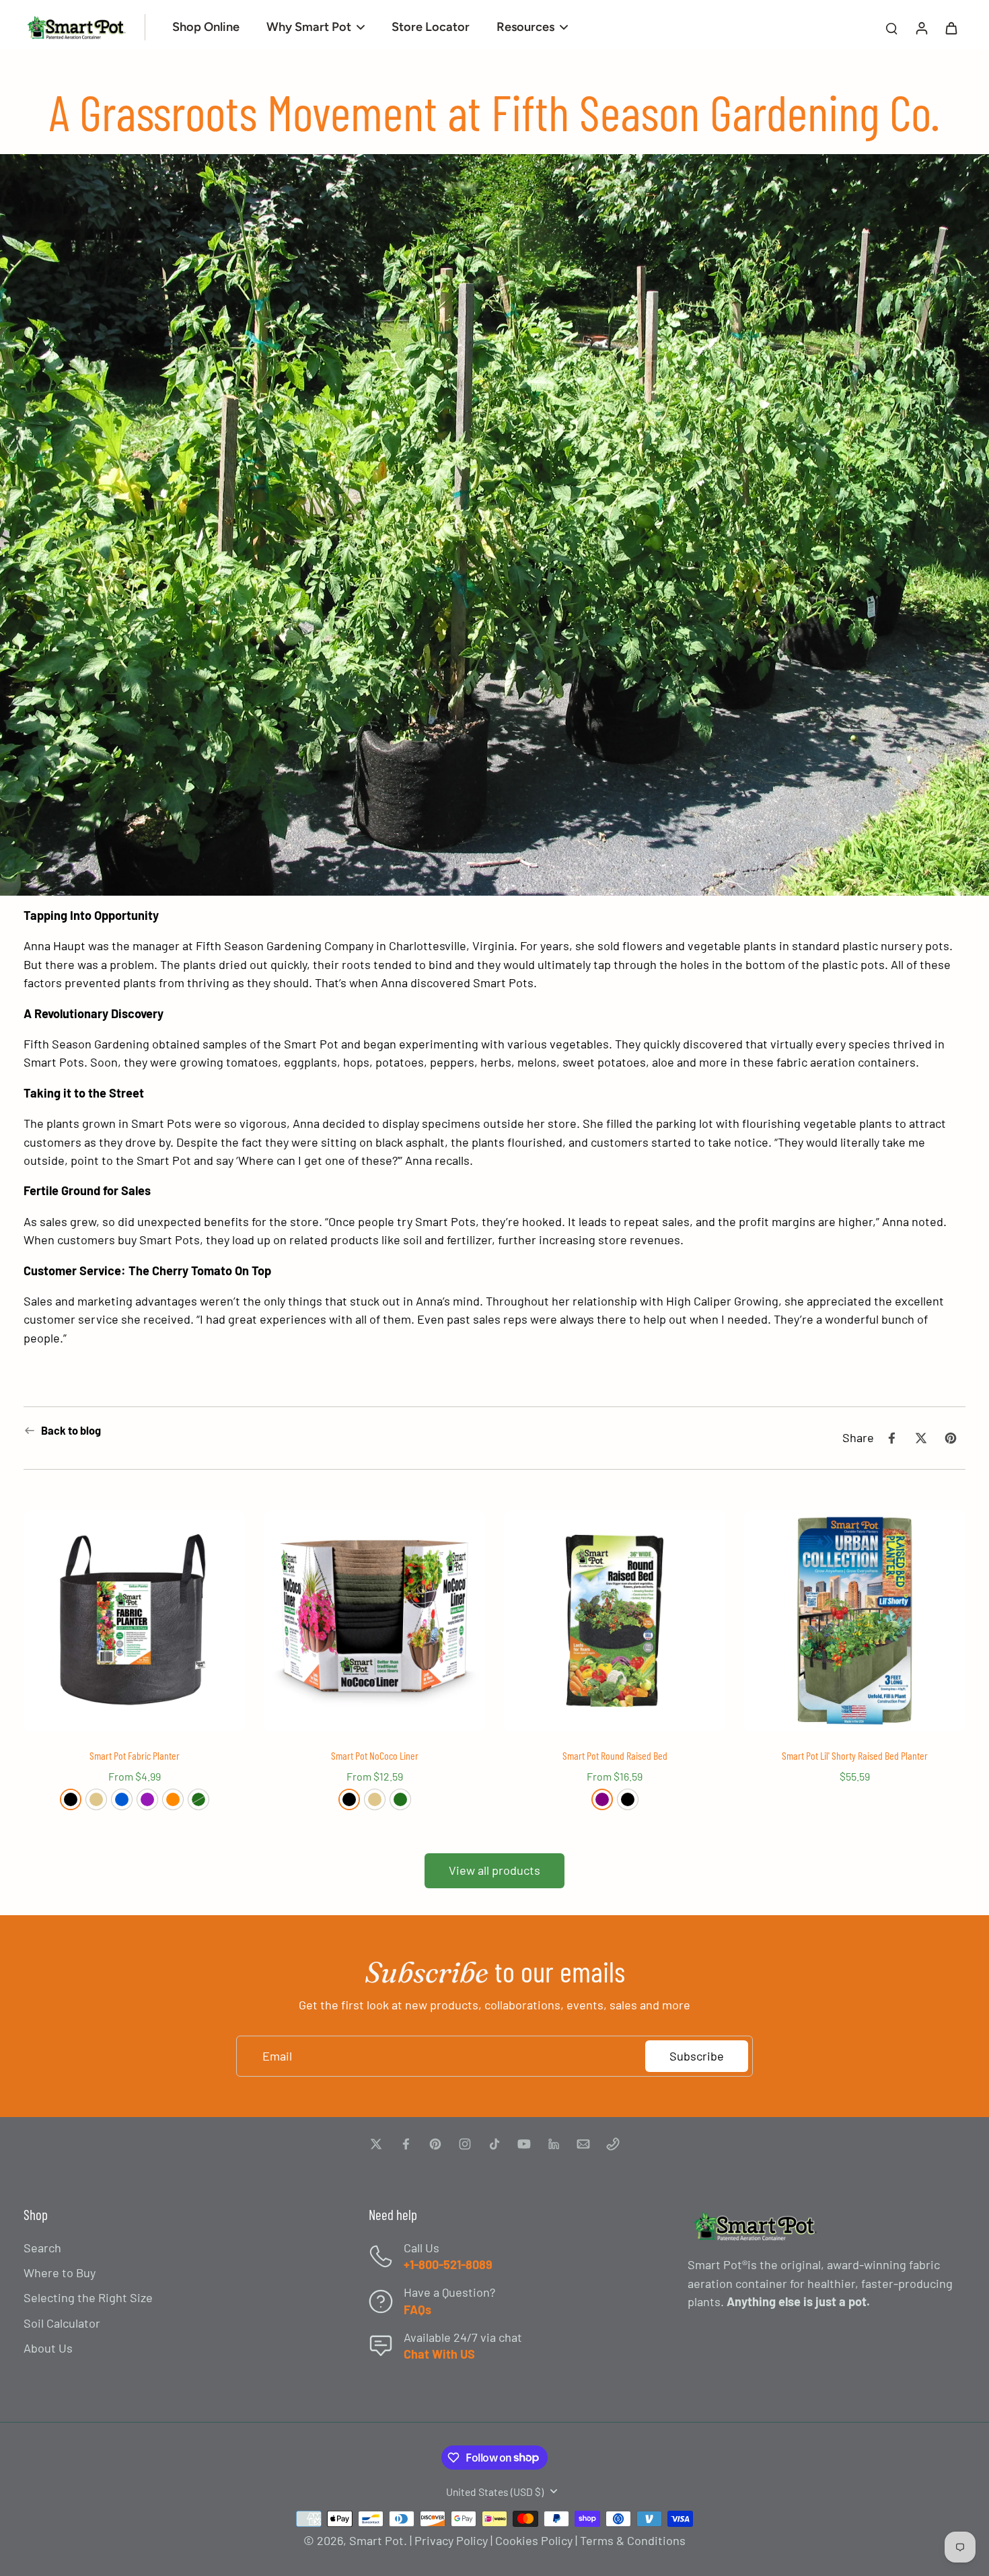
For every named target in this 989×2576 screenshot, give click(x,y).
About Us (48, 2348)
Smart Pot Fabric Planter (135, 1755)
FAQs (417, 2310)
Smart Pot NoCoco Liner (375, 1755)
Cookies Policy (534, 2540)
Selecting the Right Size (88, 2297)
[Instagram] (465, 2144)
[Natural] (96, 1799)
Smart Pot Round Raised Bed (615, 1755)
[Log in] (921, 27)
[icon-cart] (951, 28)
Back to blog (71, 1430)
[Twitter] (376, 2144)
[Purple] (602, 1799)
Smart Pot (376, 2540)
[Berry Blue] (122, 1799)
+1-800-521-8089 (448, 2264)
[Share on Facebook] (891, 1438)
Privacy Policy (451, 2540)
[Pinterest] (435, 2144)
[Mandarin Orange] (173, 1799)
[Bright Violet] (147, 1799)
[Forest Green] (198, 1799)
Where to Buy (60, 2273)
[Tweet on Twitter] (921, 1438)
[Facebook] (406, 2144)
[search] (891, 28)
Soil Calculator (62, 2323)
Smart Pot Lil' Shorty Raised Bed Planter (855, 1755)
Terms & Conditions (633, 2540)
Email (277, 2056)
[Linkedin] (554, 2144)
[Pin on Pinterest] (951, 1438)
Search (42, 2248)
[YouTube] (524, 2144)
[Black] (71, 1799)
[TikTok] (494, 2144)
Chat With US (439, 2354)
